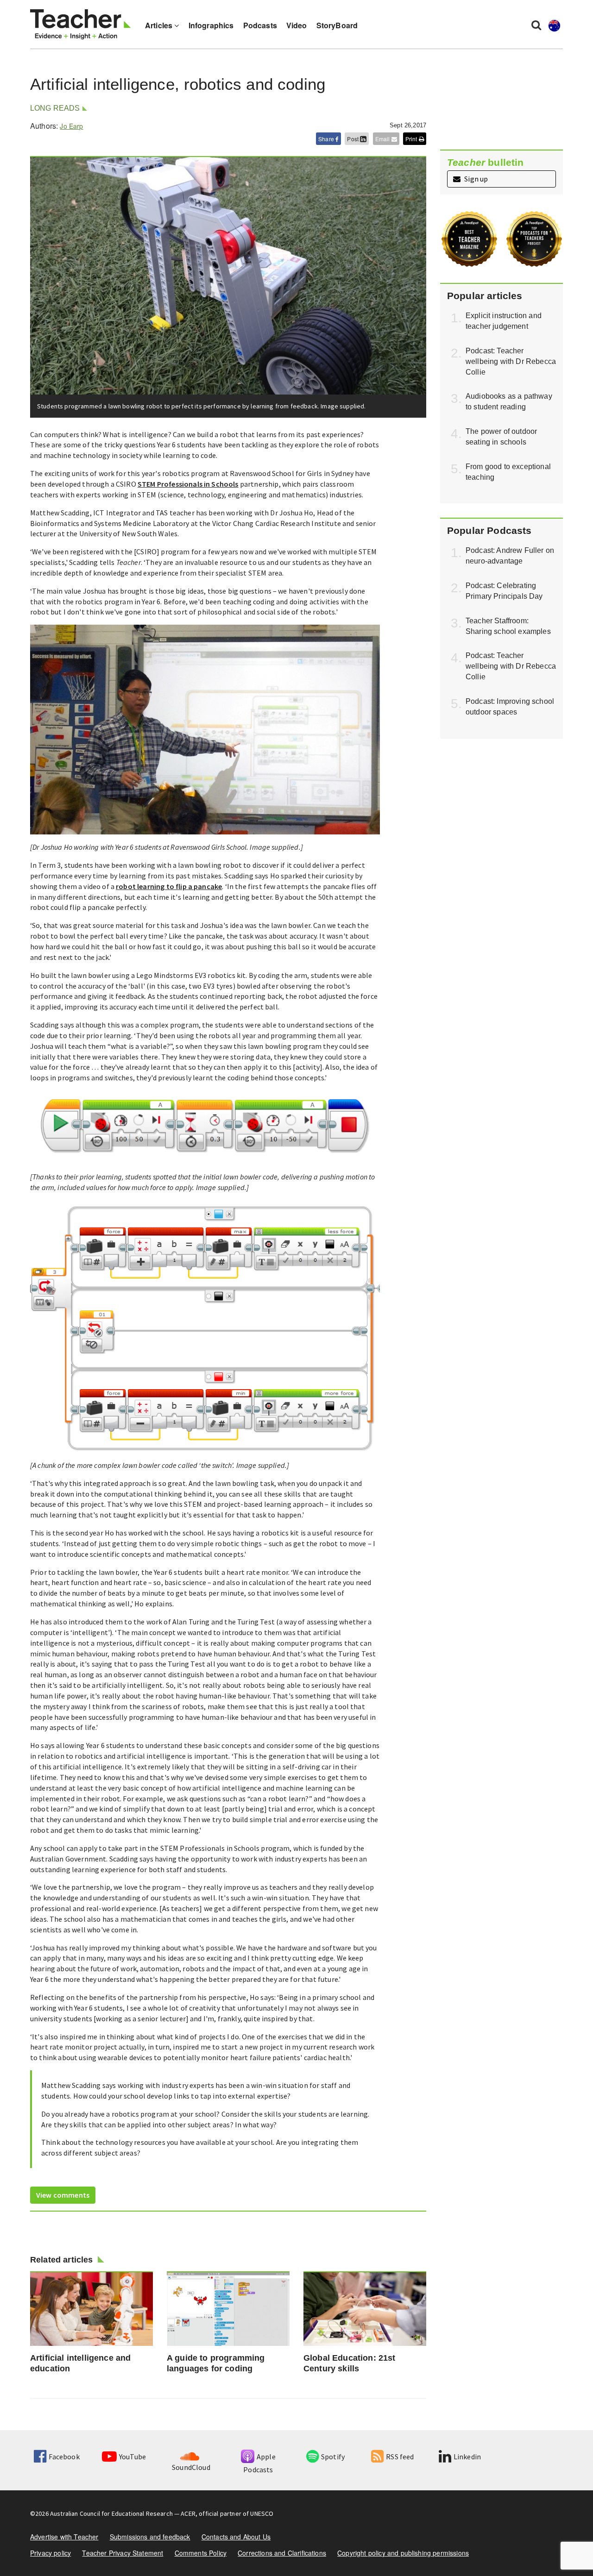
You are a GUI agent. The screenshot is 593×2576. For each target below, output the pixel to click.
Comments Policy (201, 2553)
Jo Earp (71, 126)
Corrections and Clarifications (282, 2553)
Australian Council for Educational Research (111, 2513)
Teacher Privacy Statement (123, 2553)
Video (297, 25)
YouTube (132, 2457)
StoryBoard (337, 25)
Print (412, 139)
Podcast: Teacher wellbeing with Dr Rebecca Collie (511, 361)
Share (327, 139)
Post (353, 139)
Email (383, 139)
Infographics (211, 25)
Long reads (55, 108)
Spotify (333, 2457)
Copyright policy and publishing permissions (403, 2553)
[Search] (536, 25)
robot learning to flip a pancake (169, 886)
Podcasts (260, 25)
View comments (63, 2195)
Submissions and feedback (150, 2537)
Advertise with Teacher (64, 2537)
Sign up (475, 179)
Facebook (64, 2457)
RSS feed (400, 2457)
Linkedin (467, 2457)
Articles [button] (160, 25)
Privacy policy (50, 2553)
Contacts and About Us (236, 2537)
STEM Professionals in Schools (188, 484)
